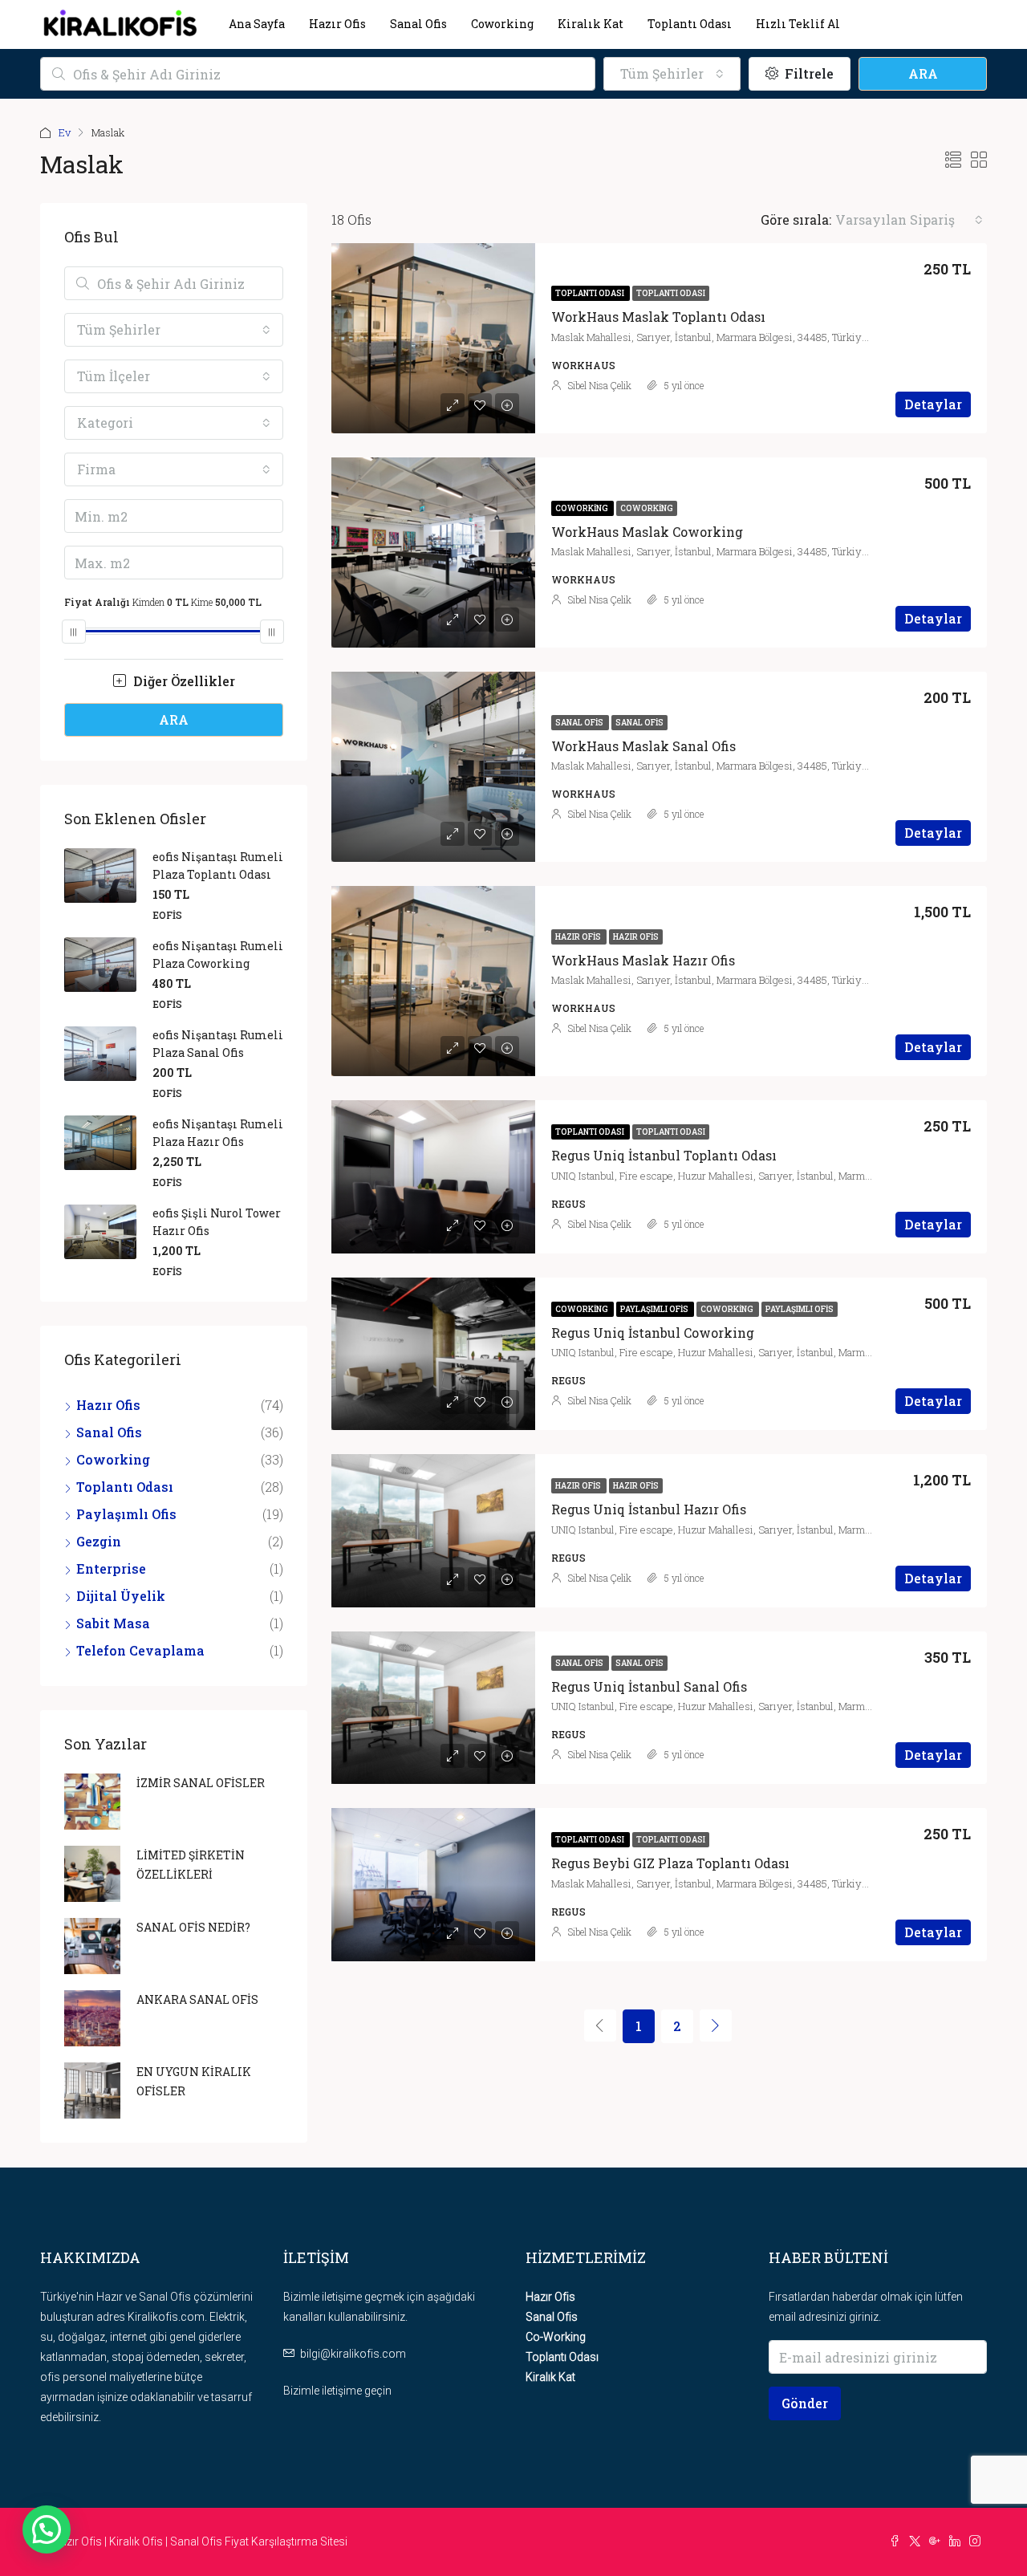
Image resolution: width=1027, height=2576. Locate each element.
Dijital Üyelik (121, 1596)
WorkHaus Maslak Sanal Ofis (643, 746)
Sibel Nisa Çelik (600, 385)
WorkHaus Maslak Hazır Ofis (643, 960)
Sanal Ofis (418, 24)
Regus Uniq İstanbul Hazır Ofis (649, 1509)
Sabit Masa (113, 1623)
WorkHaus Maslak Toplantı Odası (658, 317)
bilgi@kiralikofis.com (353, 2354)
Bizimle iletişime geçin (337, 2391)
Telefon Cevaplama (140, 1650)
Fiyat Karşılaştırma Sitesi (286, 2541)
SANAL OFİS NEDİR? (193, 1927)
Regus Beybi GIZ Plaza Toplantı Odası (670, 1863)
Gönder (805, 2403)
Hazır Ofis (337, 24)
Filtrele (808, 73)
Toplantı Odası (690, 24)
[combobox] (672, 74)
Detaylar (933, 404)
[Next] (716, 2025)
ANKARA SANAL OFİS (197, 1999)
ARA (923, 73)
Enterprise (111, 1568)
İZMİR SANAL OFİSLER (201, 1783)
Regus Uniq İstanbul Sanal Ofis (649, 1686)
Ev (65, 132)
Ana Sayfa (257, 24)
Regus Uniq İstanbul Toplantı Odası (664, 1155)
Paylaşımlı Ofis (655, 1309)
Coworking (502, 24)
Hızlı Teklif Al (798, 24)
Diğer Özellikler (183, 681)
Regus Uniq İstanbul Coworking (653, 1333)
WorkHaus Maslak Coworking (647, 532)
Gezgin (99, 1541)
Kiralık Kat (591, 24)
